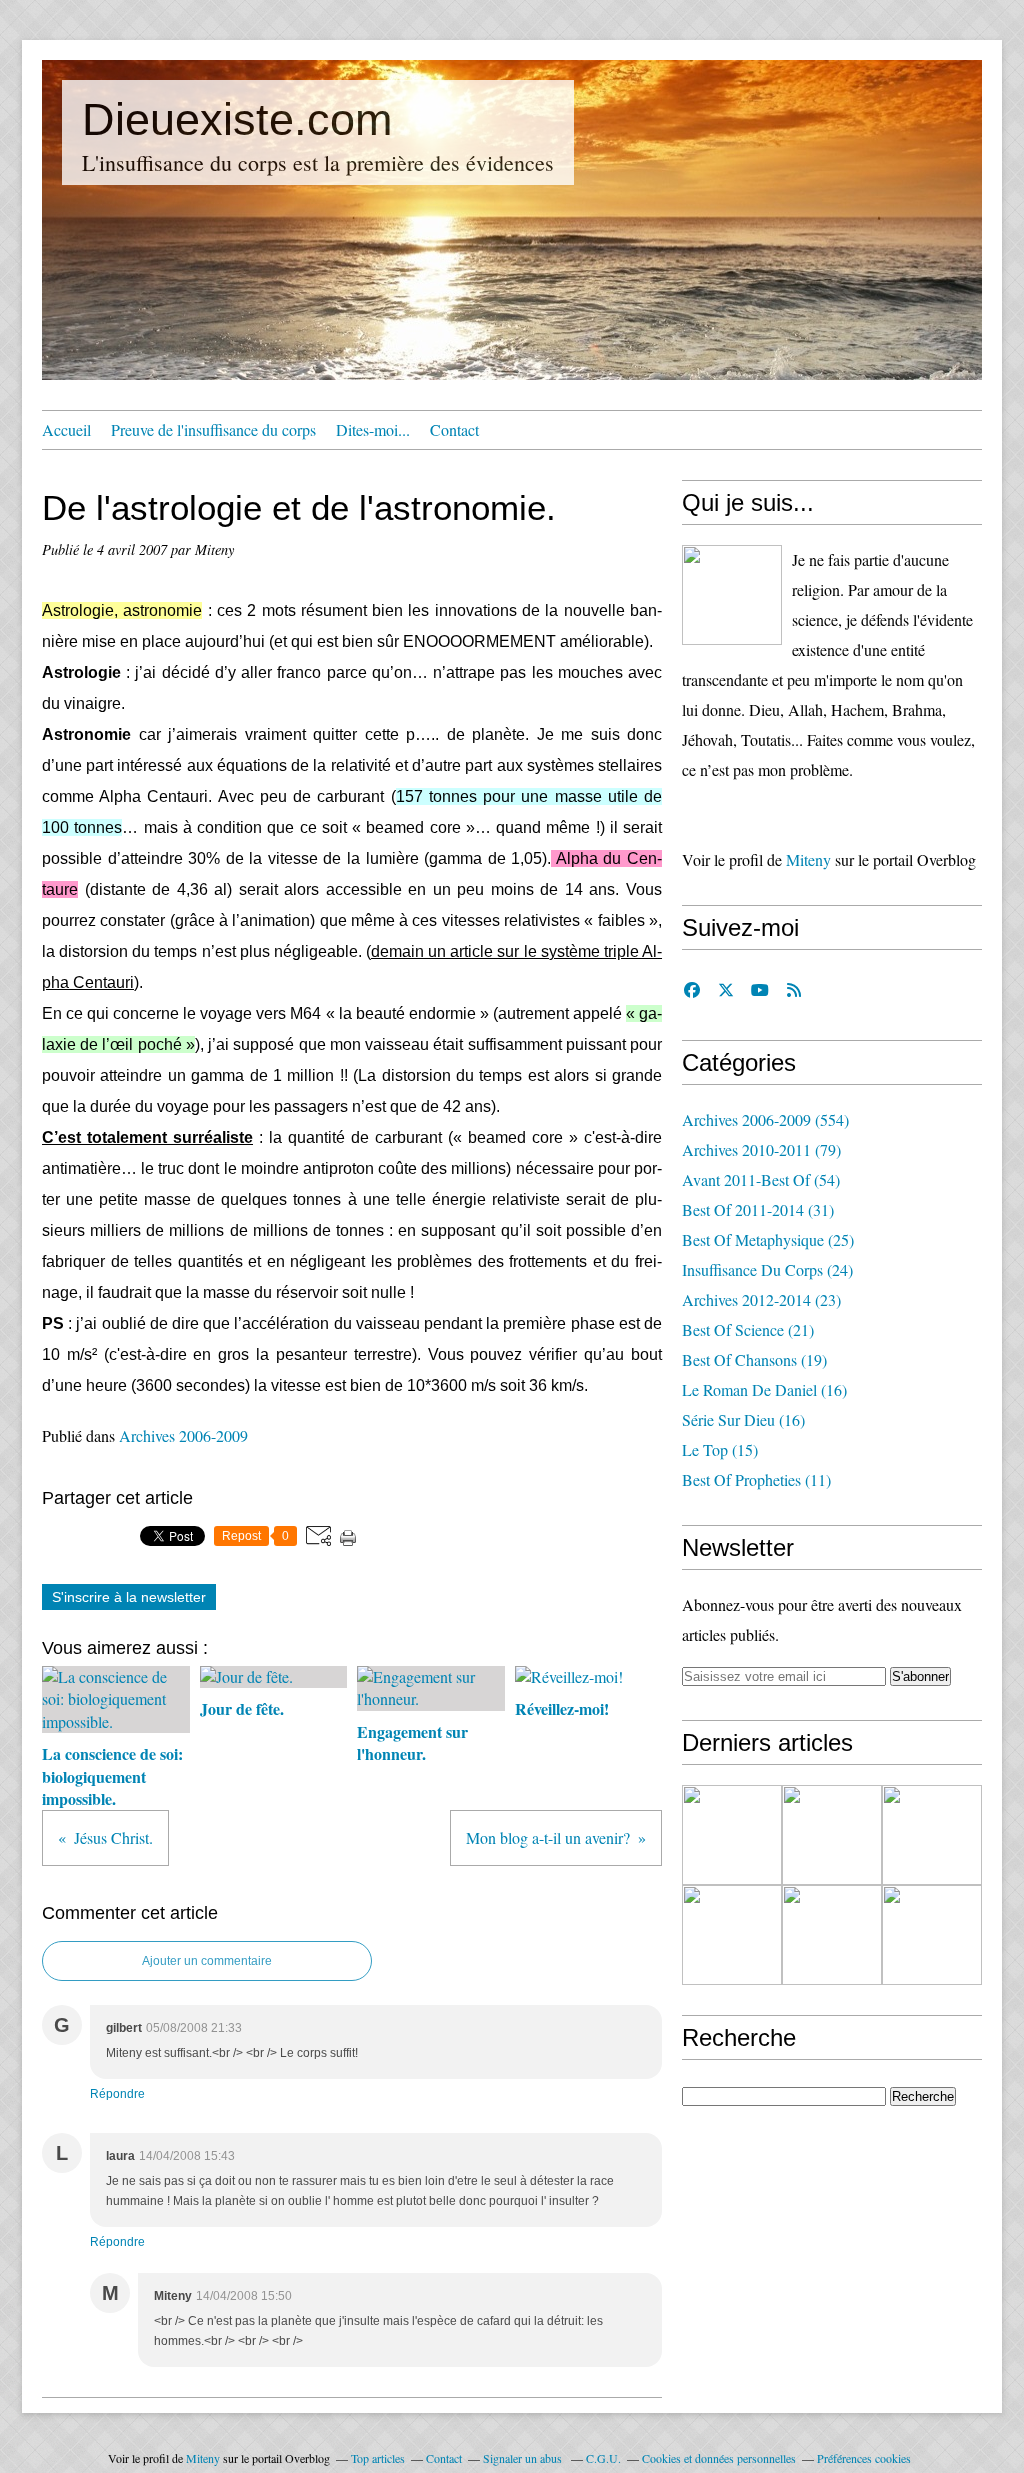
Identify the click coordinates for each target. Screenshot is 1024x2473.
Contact (454, 429)
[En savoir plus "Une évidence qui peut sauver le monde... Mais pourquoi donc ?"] (832, 1835)
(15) (720, 1449)
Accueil (66, 429)
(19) (754, 1359)
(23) (761, 1299)
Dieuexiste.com (237, 119)
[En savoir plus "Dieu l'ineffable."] (932, 1835)
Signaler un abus (524, 2458)
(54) (761, 1179)
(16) (764, 1389)
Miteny (808, 859)
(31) (758, 1209)
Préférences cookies (864, 2458)
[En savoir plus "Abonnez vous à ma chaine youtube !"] (732, 1835)
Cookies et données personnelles (719, 2458)
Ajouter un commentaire (207, 1961)
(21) (748, 1329)
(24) (767, 1269)
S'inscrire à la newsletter (129, 1597)
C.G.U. (603, 2458)
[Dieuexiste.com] (732, 595)
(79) (761, 1149)
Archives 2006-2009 (183, 1435)
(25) (768, 1239)
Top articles (378, 2458)
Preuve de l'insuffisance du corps (213, 429)
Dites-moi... (373, 429)
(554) (765, 1119)
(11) (756, 1479)
